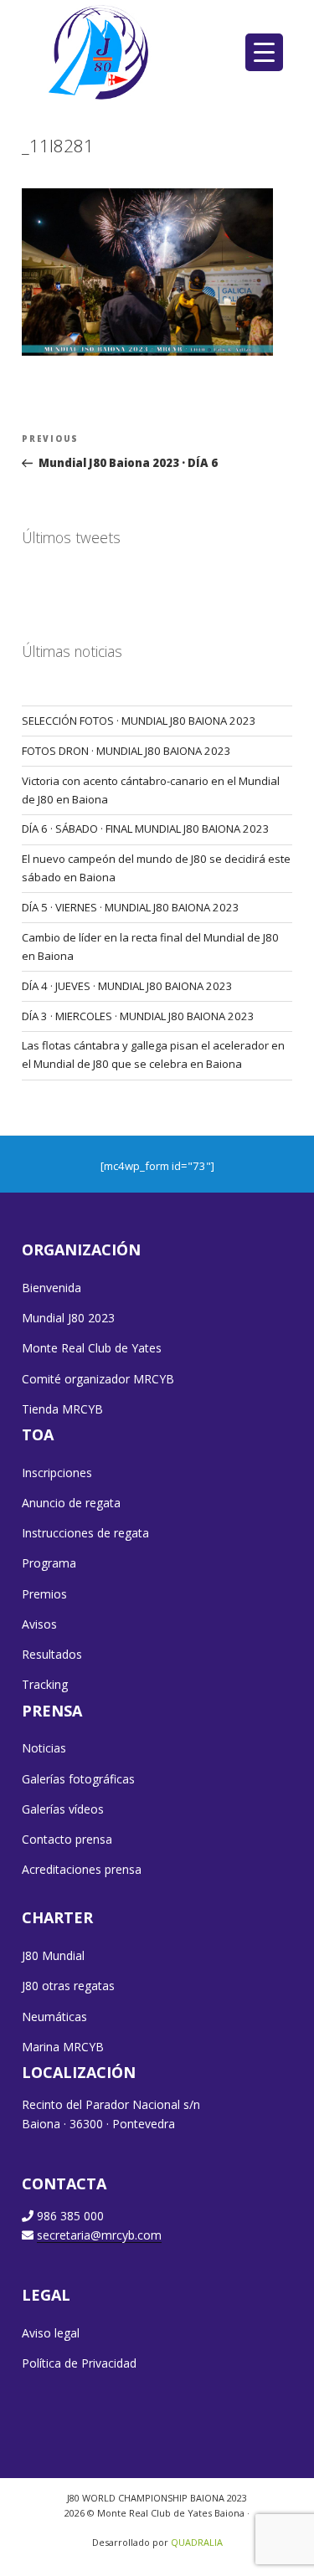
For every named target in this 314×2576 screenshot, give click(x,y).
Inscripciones (57, 1473)
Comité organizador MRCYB (98, 1379)
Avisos (39, 1624)
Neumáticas (54, 2017)
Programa (49, 1563)
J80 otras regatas (68, 1986)
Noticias (44, 1748)
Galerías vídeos (63, 1809)
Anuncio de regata (71, 1503)
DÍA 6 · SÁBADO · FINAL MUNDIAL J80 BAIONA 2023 (146, 829)
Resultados (52, 1654)
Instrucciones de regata (85, 1533)
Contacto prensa (67, 1839)
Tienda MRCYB (62, 1409)
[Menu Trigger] (264, 52)
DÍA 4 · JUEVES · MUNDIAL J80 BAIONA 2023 (127, 986)
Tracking (45, 1684)
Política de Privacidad (79, 2363)
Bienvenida (51, 1288)
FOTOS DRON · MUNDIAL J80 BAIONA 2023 (126, 751)
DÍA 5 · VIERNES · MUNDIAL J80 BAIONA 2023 (131, 907)
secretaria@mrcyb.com (99, 2235)
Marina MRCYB (63, 2047)
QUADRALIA (197, 2542)
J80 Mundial (53, 1955)
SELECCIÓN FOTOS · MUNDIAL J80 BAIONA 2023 (139, 721)
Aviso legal (51, 2333)
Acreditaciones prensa (82, 1869)
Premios (44, 1594)
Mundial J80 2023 (68, 1318)
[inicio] (100, 52)
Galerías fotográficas (78, 1779)
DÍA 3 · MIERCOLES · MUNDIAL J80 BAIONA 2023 (138, 1016)
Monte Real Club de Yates (92, 1348)
